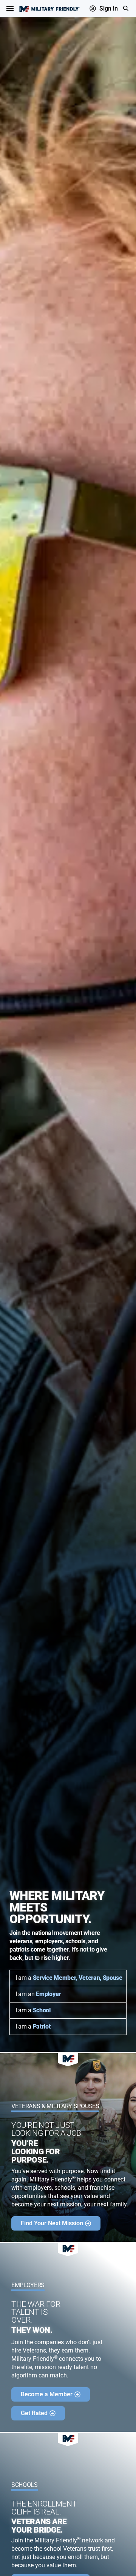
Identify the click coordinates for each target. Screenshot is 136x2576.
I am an (38, 1994)
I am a (69, 1978)
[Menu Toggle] (10, 8)
